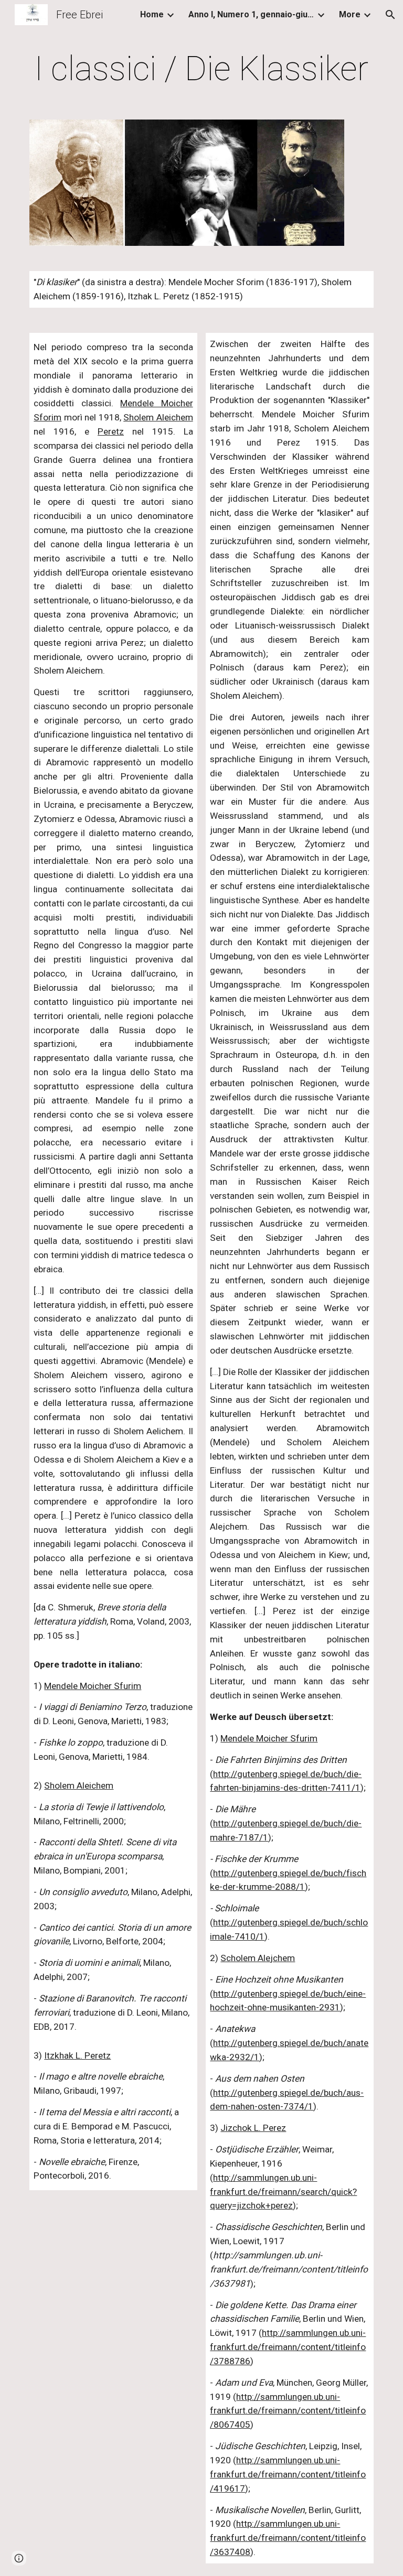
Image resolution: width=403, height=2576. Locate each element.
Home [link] (152, 14)
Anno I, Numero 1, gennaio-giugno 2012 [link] (251, 14)
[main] (201, 69)
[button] (390, 15)
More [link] (350, 14)
